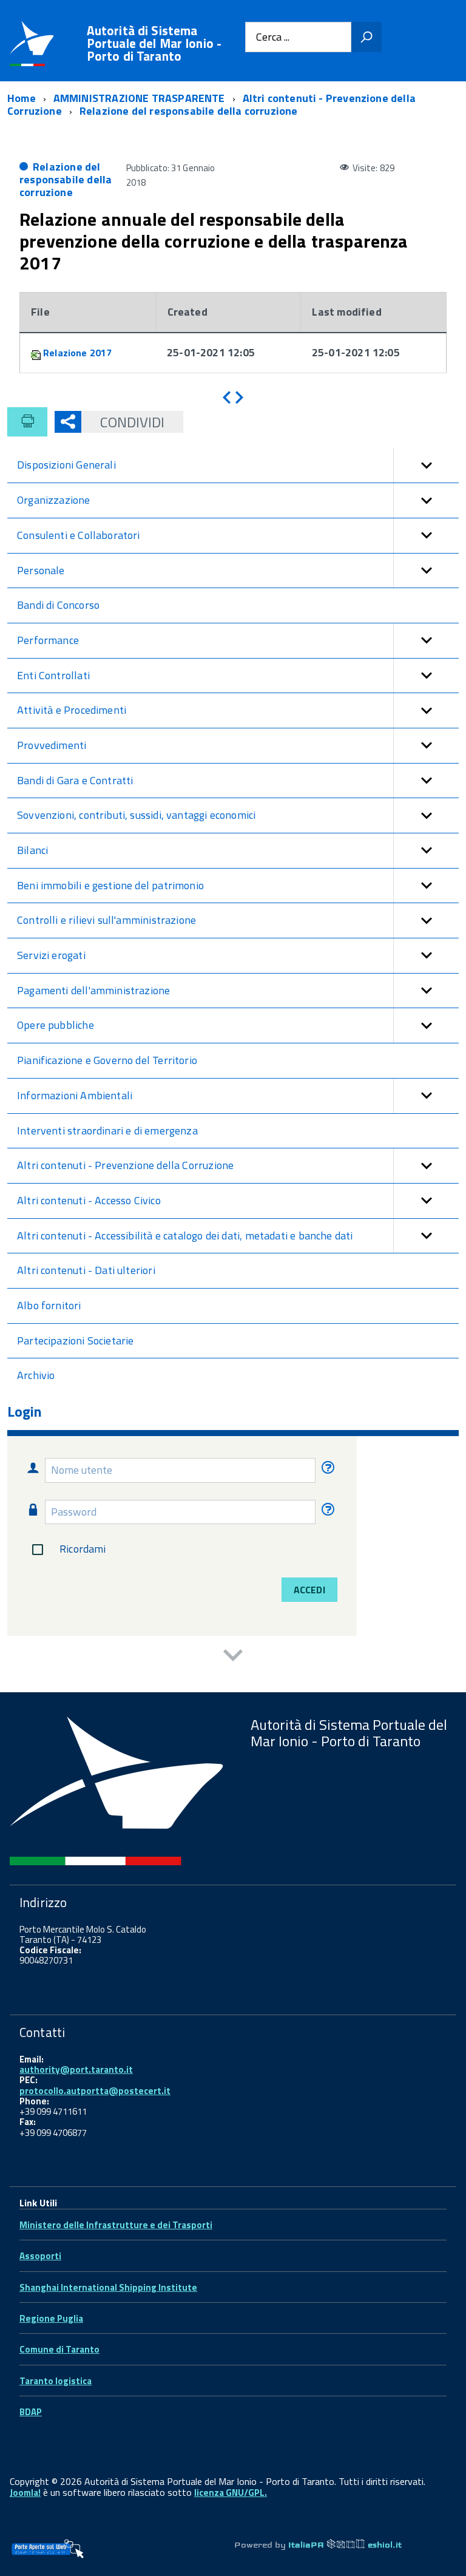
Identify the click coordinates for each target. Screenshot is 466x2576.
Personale (41, 570)
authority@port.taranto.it (76, 2069)
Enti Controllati (53, 675)
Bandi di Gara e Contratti (75, 780)
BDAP (31, 2412)
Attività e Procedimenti (72, 710)
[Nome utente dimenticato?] (326, 1470)
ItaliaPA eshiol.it (345, 2545)
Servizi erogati (51, 955)
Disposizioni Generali (66, 465)
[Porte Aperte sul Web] (47, 2549)
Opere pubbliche (56, 1025)
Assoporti (40, 2256)
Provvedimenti (52, 745)
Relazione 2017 (78, 353)
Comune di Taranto (59, 2349)
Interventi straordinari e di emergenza (107, 1130)
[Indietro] (227, 398)
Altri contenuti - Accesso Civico (89, 1200)
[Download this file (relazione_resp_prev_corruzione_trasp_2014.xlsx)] (37, 353)
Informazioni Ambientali (75, 1095)
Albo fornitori (49, 1305)
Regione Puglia (51, 2318)
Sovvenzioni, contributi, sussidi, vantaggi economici (136, 815)
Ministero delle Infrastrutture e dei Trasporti (116, 2225)
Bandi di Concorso (58, 605)
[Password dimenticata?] (326, 1512)
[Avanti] (239, 398)
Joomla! (25, 2493)
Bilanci (32, 850)
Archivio (36, 1375)
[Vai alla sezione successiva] (233, 1657)
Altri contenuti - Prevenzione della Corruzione (125, 1165)
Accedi (309, 1590)
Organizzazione (54, 500)
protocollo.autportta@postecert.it (95, 2091)
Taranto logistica (56, 2381)
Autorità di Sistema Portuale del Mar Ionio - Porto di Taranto (154, 43)
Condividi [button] (132, 422)
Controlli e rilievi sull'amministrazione (106, 920)
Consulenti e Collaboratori (79, 535)
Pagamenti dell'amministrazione (93, 990)
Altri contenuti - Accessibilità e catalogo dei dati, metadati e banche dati (185, 1235)
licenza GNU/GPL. (231, 2493)
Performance (48, 640)
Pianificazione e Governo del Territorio (107, 1060)
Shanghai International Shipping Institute (108, 2287)
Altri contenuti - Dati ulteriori (86, 1270)
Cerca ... (273, 37)
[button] (426, 465)
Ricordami (83, 1549)
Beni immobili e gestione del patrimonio (110, 885)
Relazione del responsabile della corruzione (66, 179)
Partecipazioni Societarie (76, 1341)
